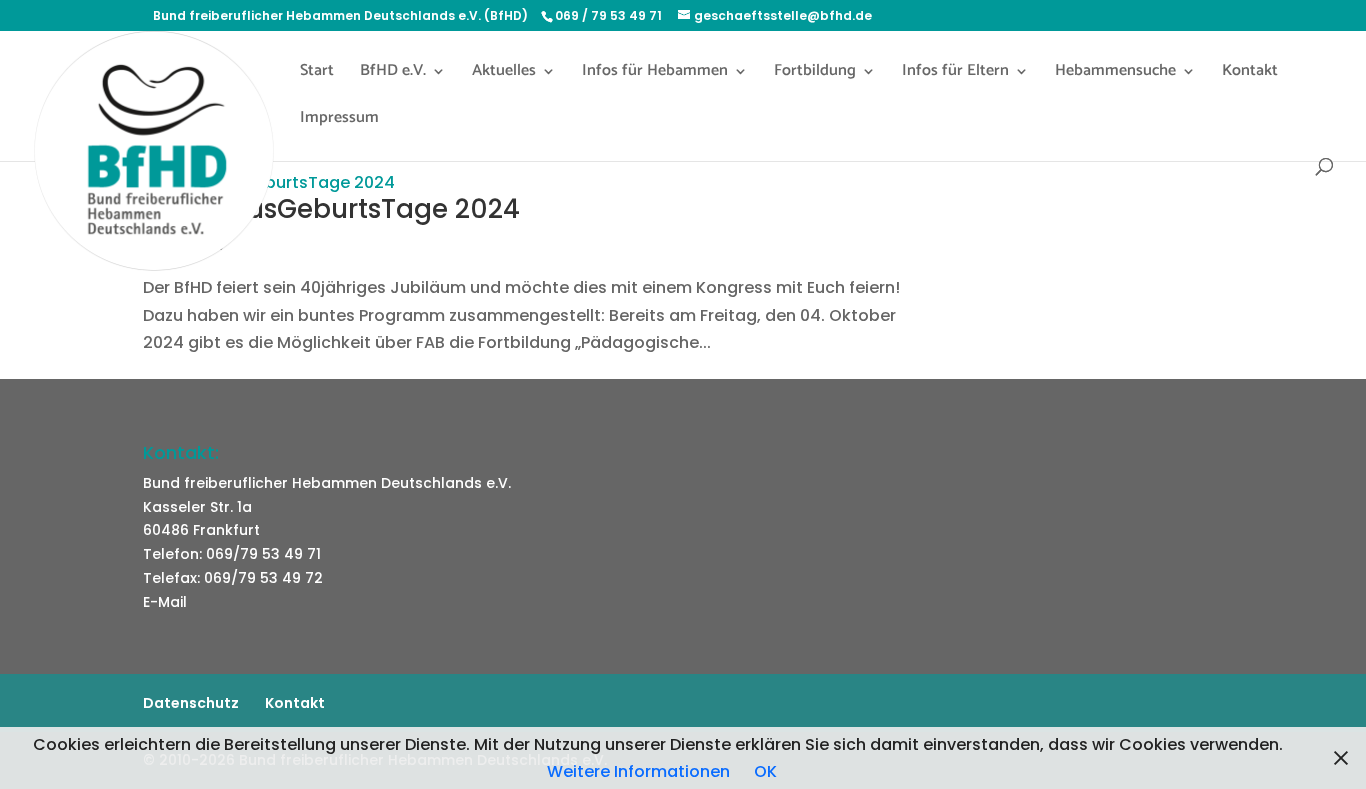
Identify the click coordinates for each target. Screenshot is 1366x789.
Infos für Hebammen (655, 74)
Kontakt (1250, 74)
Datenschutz (191, 703)
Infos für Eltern (955, 74)
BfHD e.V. (393, 74)
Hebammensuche (1115, 74)
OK (765, 771)
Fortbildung (815, 74)
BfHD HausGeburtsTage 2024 (331, 209)
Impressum (339, 121)
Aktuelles (504, 74)
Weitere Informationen (638, 771)
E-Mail (165, 602)
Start (317, 74)
